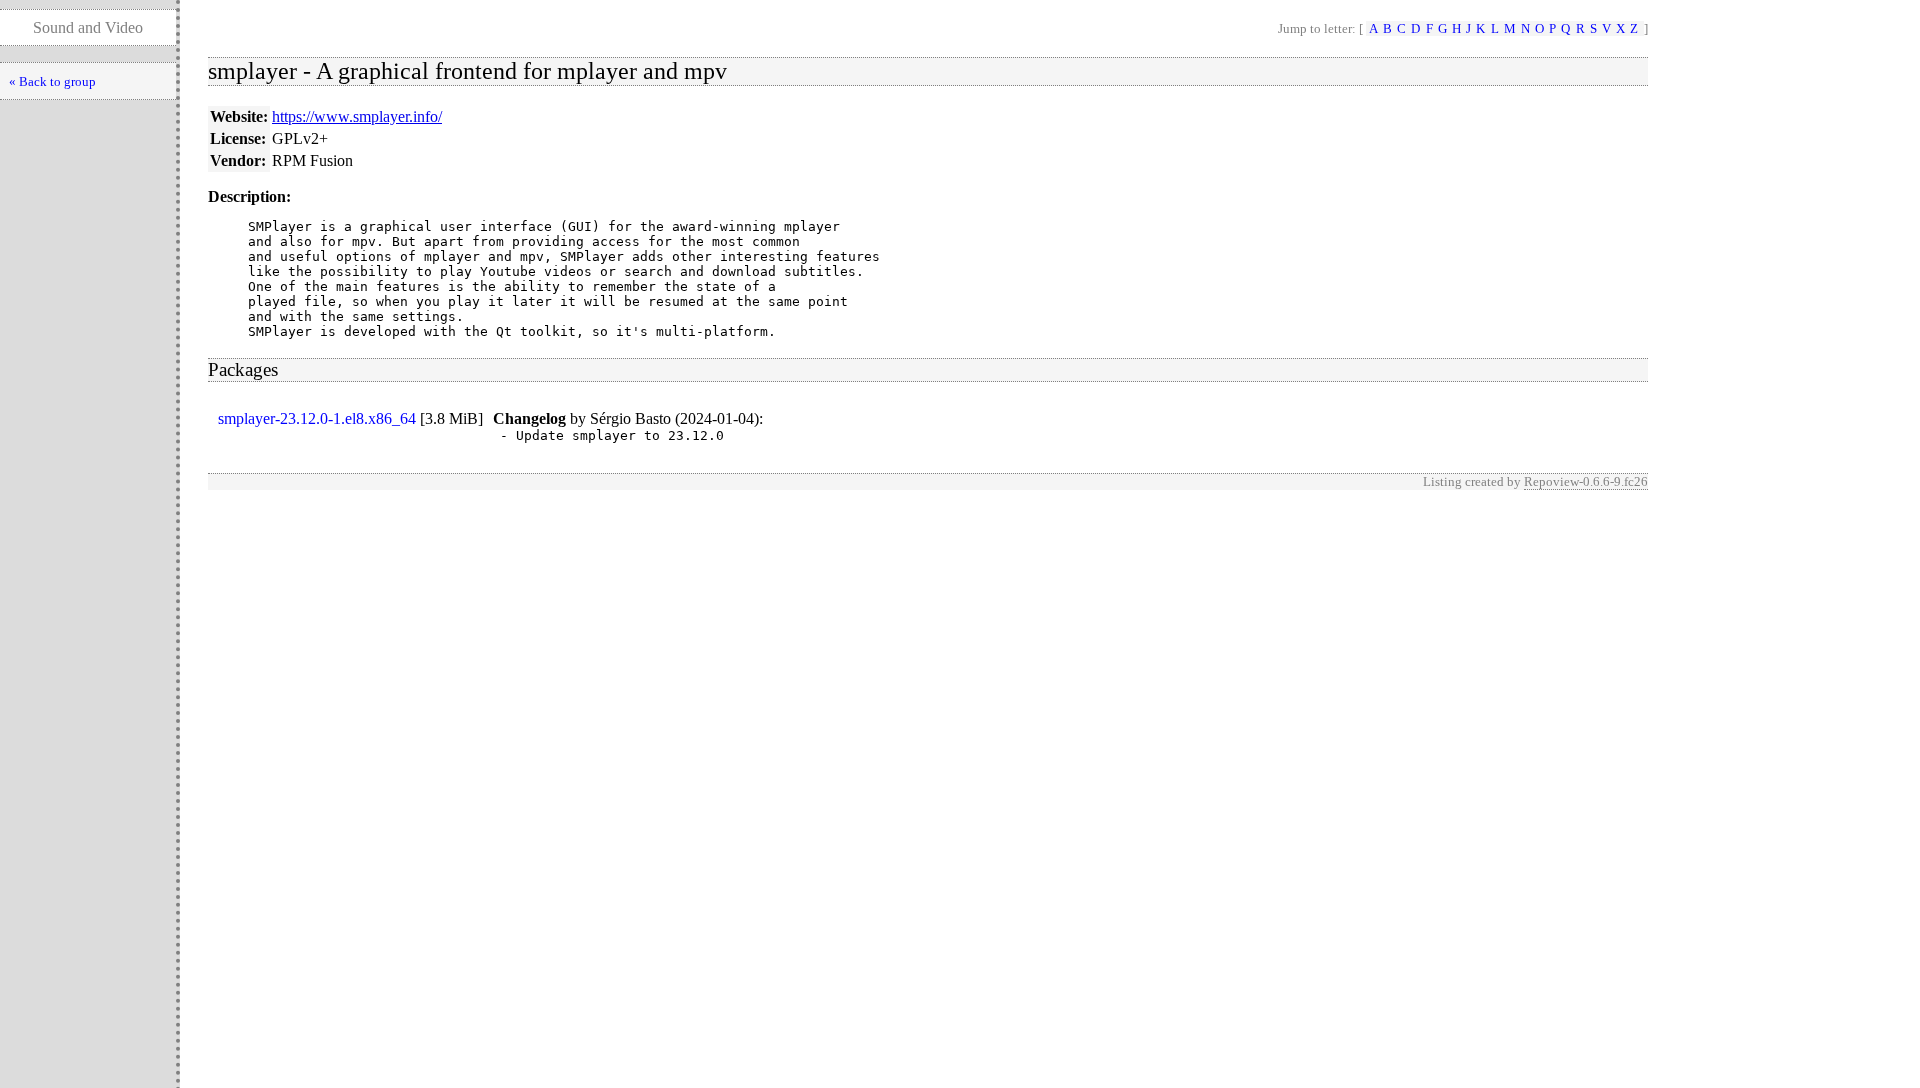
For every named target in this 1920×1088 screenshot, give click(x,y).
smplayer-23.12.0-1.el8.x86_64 (317, 418)
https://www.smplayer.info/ (357, 116)
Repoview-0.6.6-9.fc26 (1586, 481)
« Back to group (52, 81)
